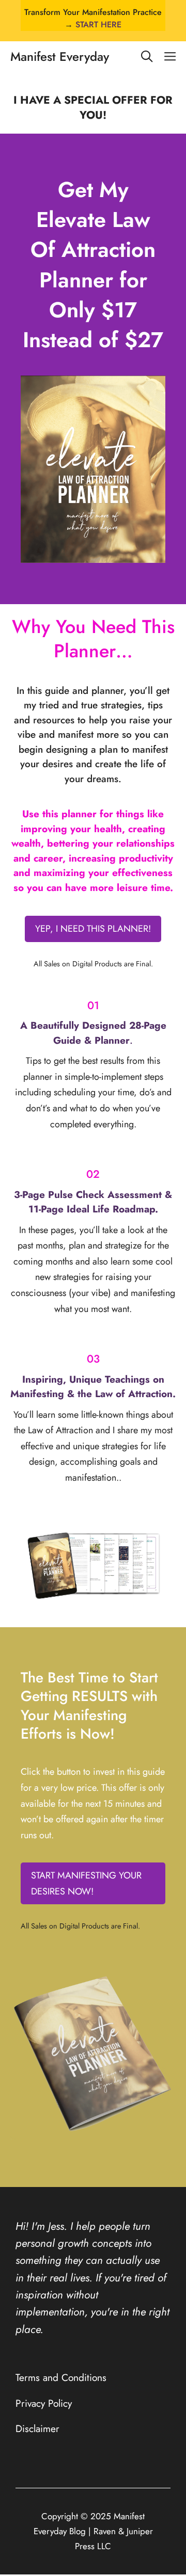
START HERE (98, 25)
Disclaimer (37, 2428)
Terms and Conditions (61, 2377)
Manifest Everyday (60, 56)
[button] (147, 57)
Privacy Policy (44, 2403)
